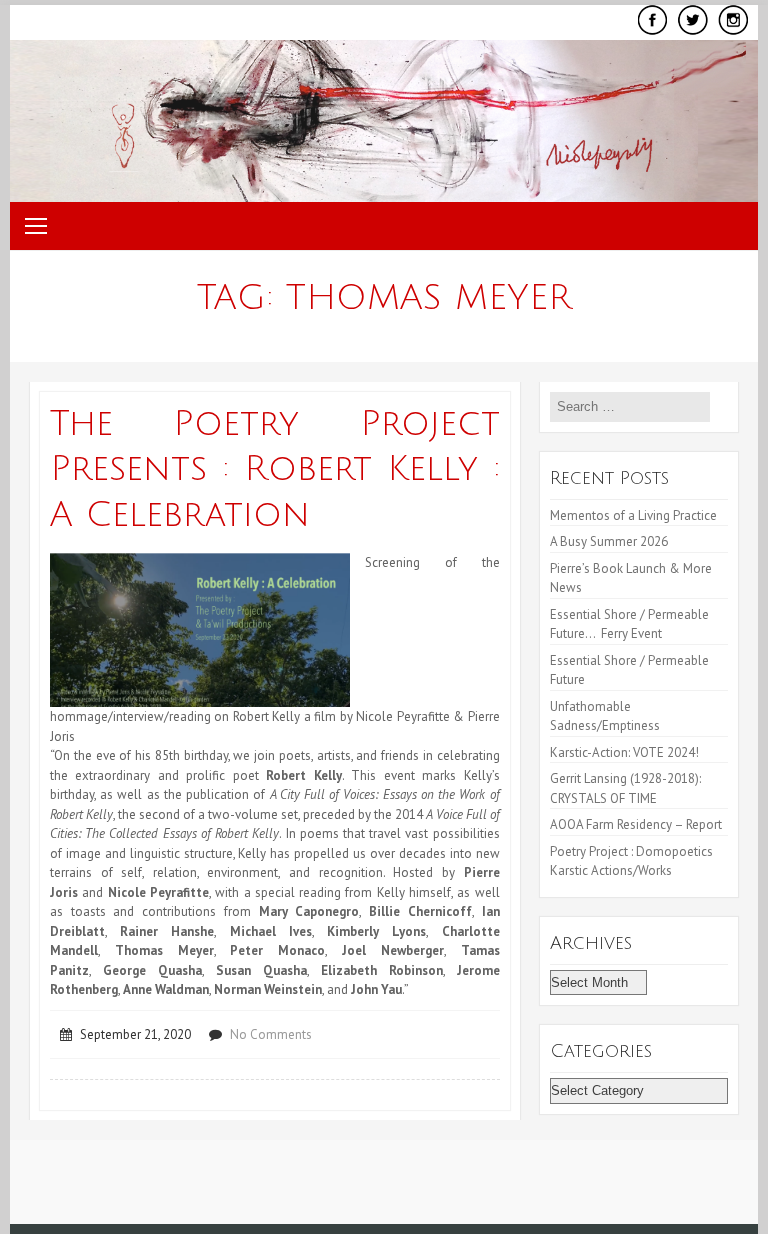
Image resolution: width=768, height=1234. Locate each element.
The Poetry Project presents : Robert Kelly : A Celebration (275, 469)
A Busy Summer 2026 (609, 541)
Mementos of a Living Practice (633, 515)
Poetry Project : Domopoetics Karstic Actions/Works (631, 861)
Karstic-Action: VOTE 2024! (624, 752)
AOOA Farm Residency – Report (636, 824)
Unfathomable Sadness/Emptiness (605, 716)
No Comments (271, 1034)
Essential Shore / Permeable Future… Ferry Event (629, 624)
